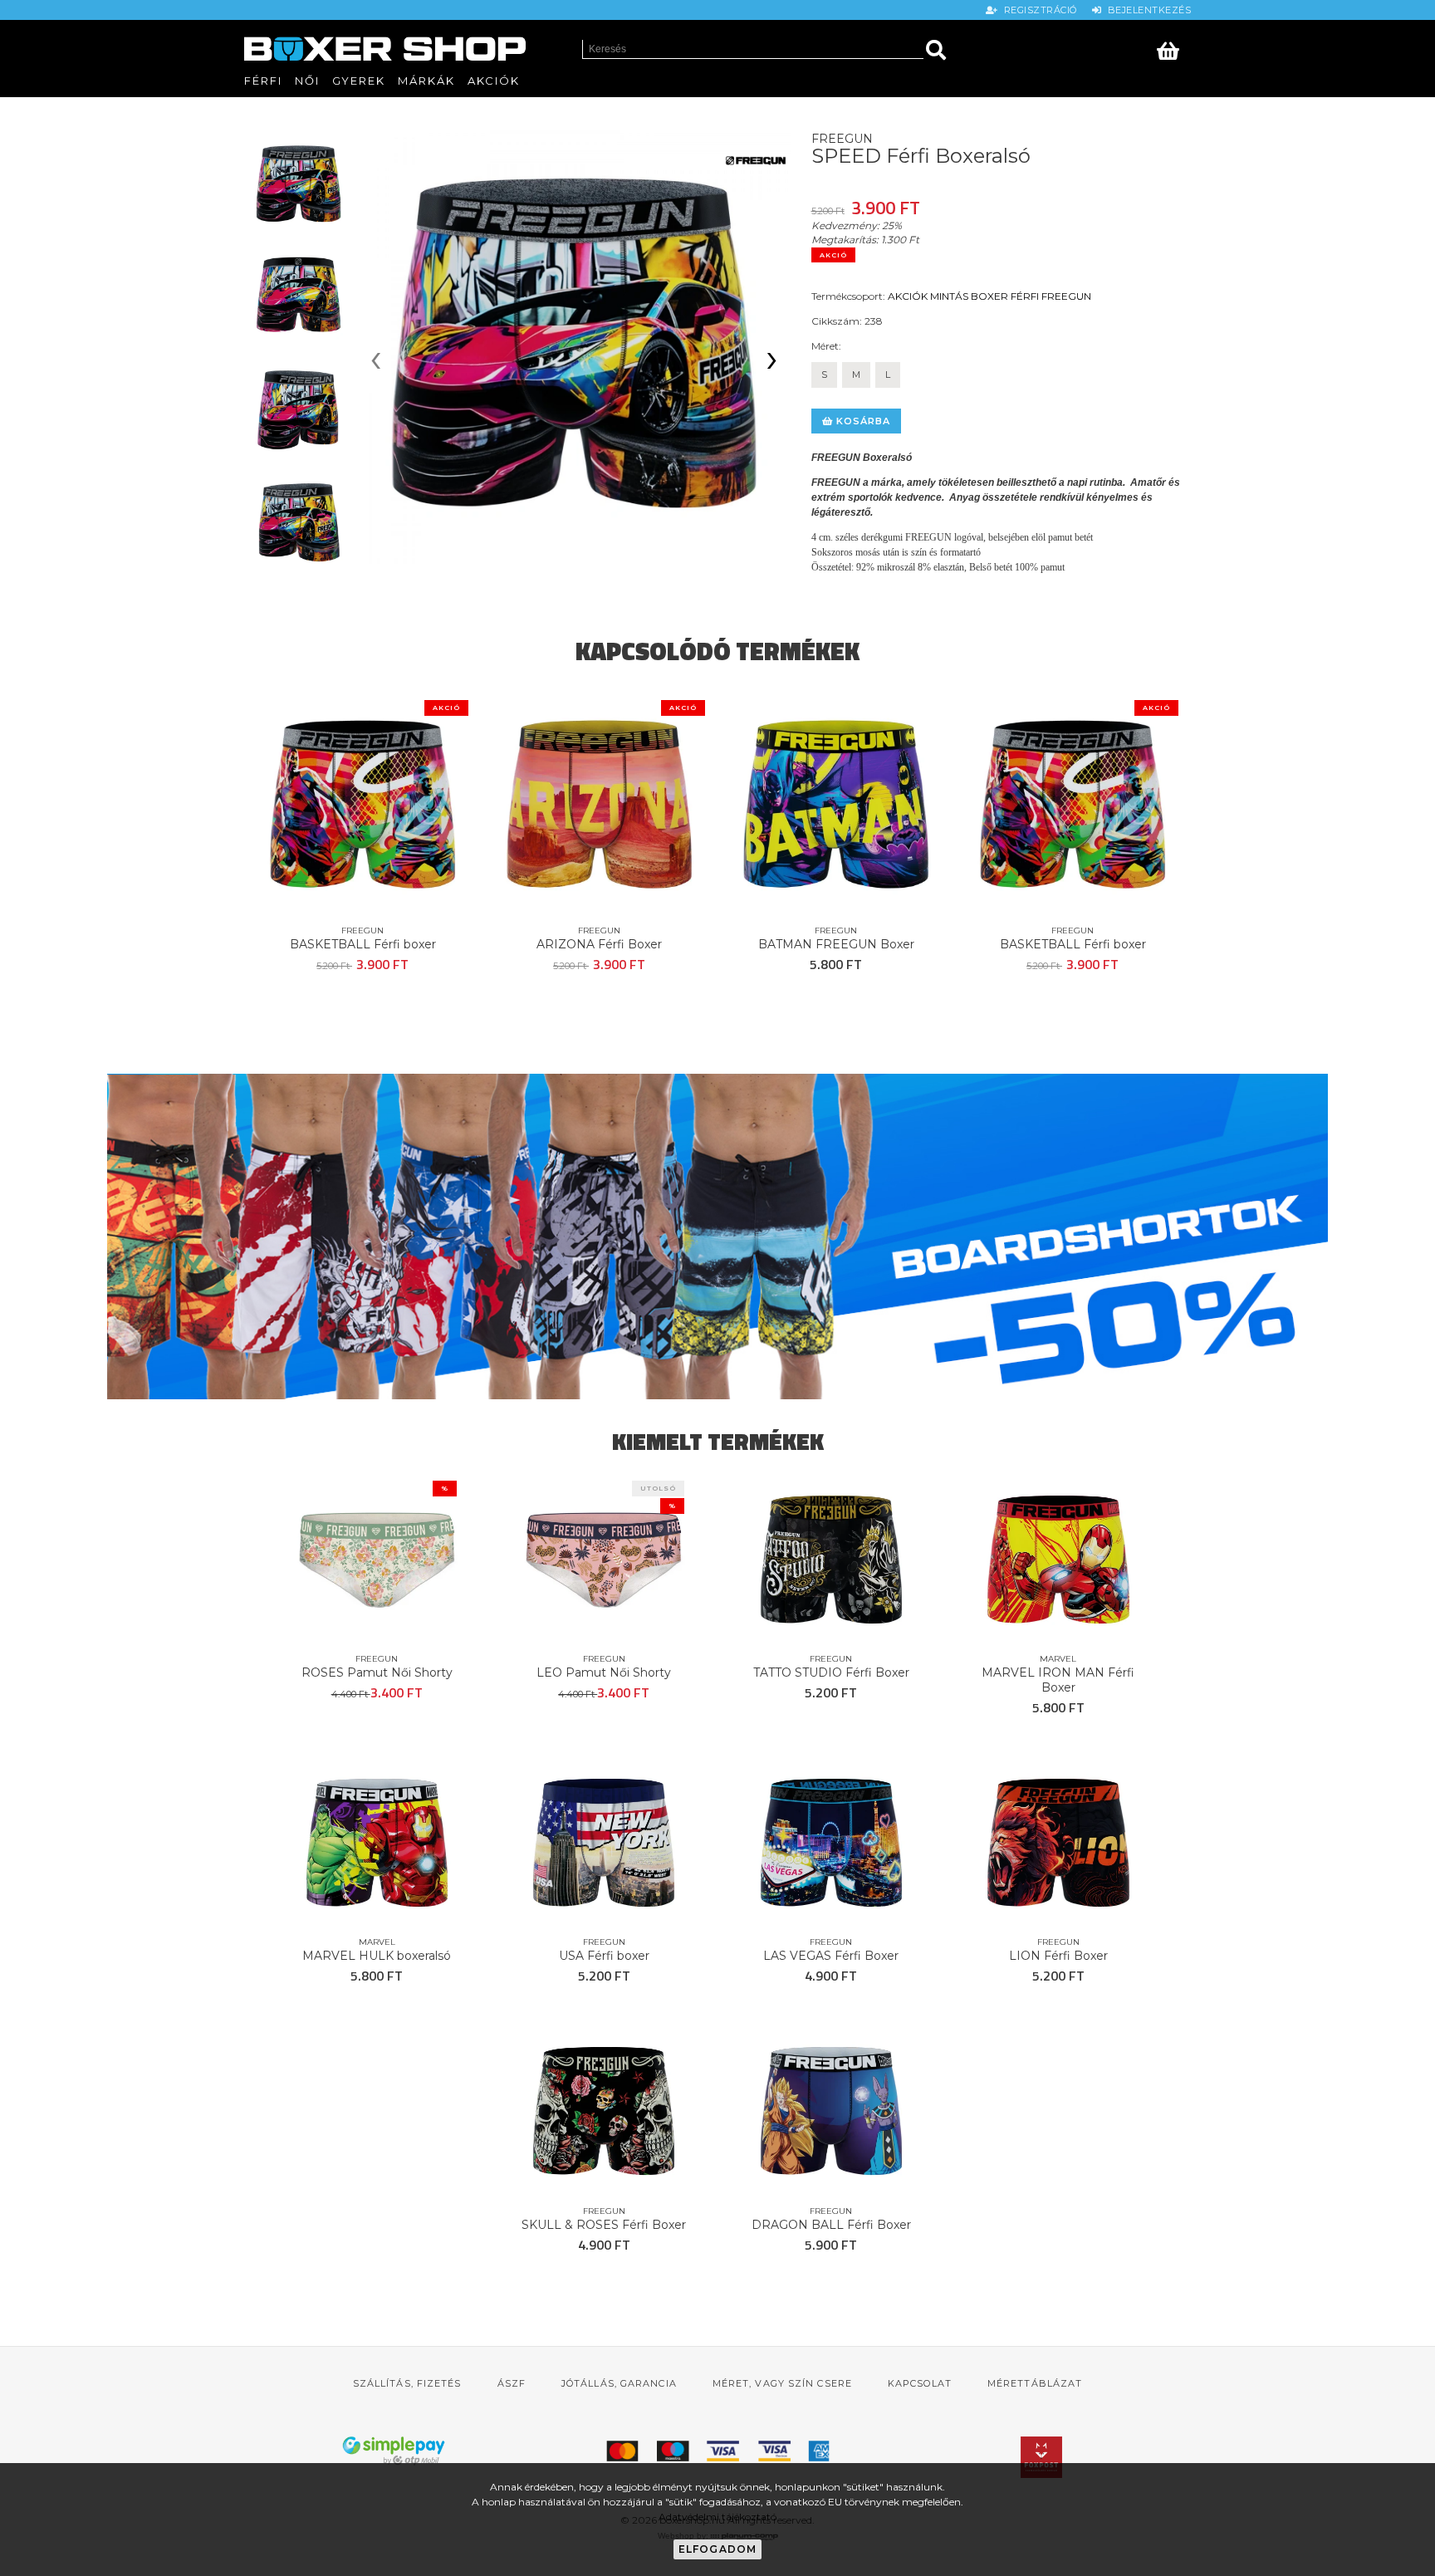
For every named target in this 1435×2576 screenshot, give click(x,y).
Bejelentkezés (1146, 10)
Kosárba (862, 421)
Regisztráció (1039, 10)
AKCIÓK (908, 296)
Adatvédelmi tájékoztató (717, 2517)
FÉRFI (1025, 296)
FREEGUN (1066, 296)
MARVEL (1058, 1659)
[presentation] (376, 362)
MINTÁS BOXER (969, 296)
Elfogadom (718, 2549)
